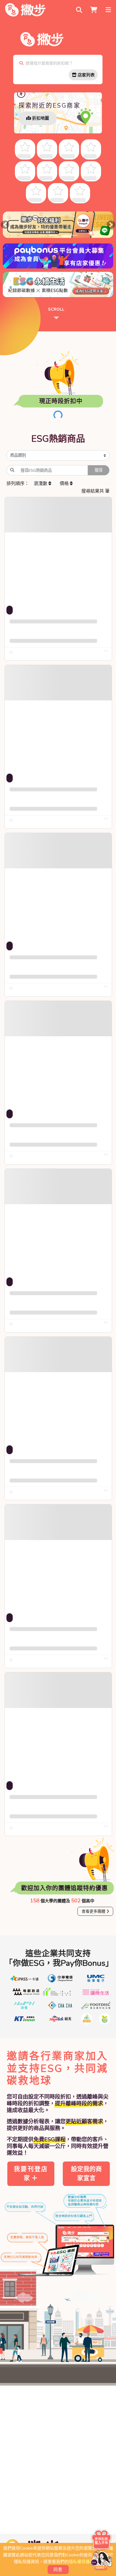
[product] (58, 550)
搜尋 (99, 470)
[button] (5, 225)
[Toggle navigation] (109, 10)
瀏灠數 (41, 484)
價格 (65, 484)
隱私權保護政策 (83, 2562)
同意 (58, 2570)
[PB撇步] (25, 10)
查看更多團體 (93, 1911)
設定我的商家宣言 (86, 2174)
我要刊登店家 (31, 2174)
